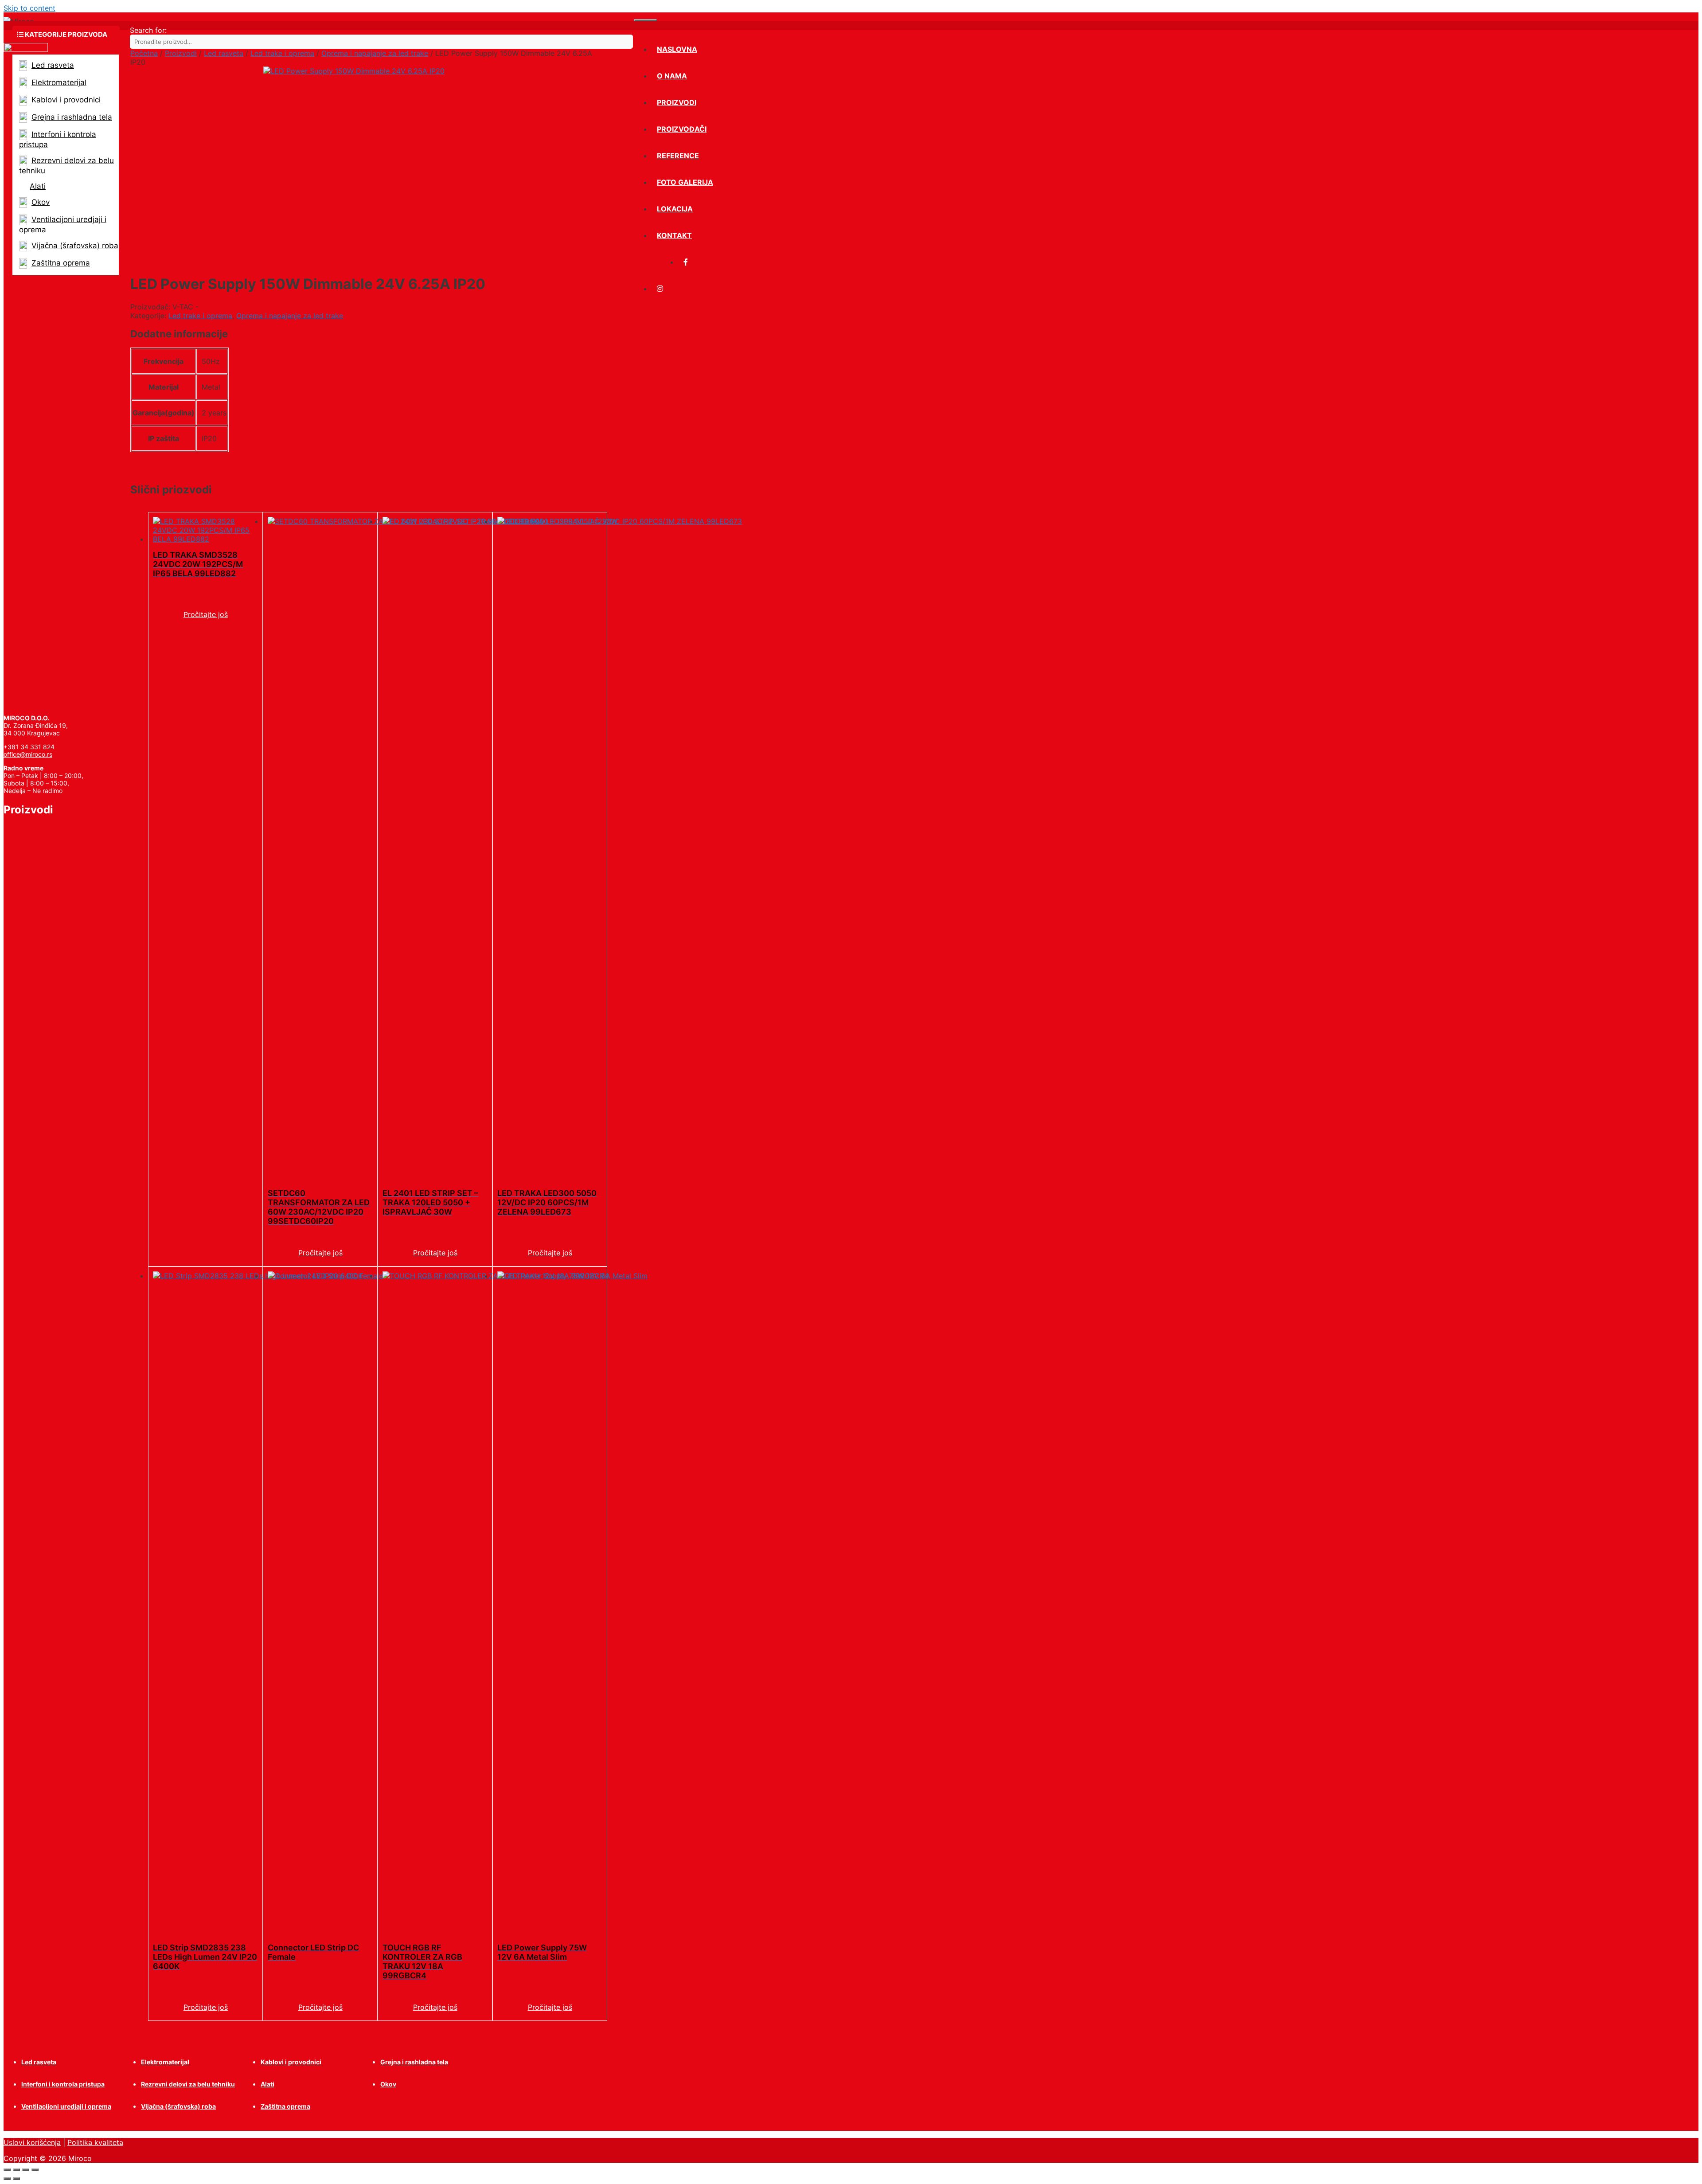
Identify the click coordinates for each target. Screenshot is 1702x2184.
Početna (144, 53)
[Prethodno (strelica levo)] (7, 2179)
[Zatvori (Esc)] (35, 2170)
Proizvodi (677, 102)
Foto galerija (685, 182)
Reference (678, 156)
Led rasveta (224, 53)
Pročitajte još (206, 614)
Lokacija (675, 209)
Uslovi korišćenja (32, 2142)
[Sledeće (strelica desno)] (16, 2179)
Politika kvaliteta (95, 2142)
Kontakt (674, 235)
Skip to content (29, 8)
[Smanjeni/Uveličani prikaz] (7, 2170)
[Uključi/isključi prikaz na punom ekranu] (16, 2170)
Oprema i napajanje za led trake (375, 53)
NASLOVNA (677, 49)
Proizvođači (682, 129)
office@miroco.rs (28, 754)
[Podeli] (26, 2170)
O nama (672, 76)
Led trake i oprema (282, 53)
